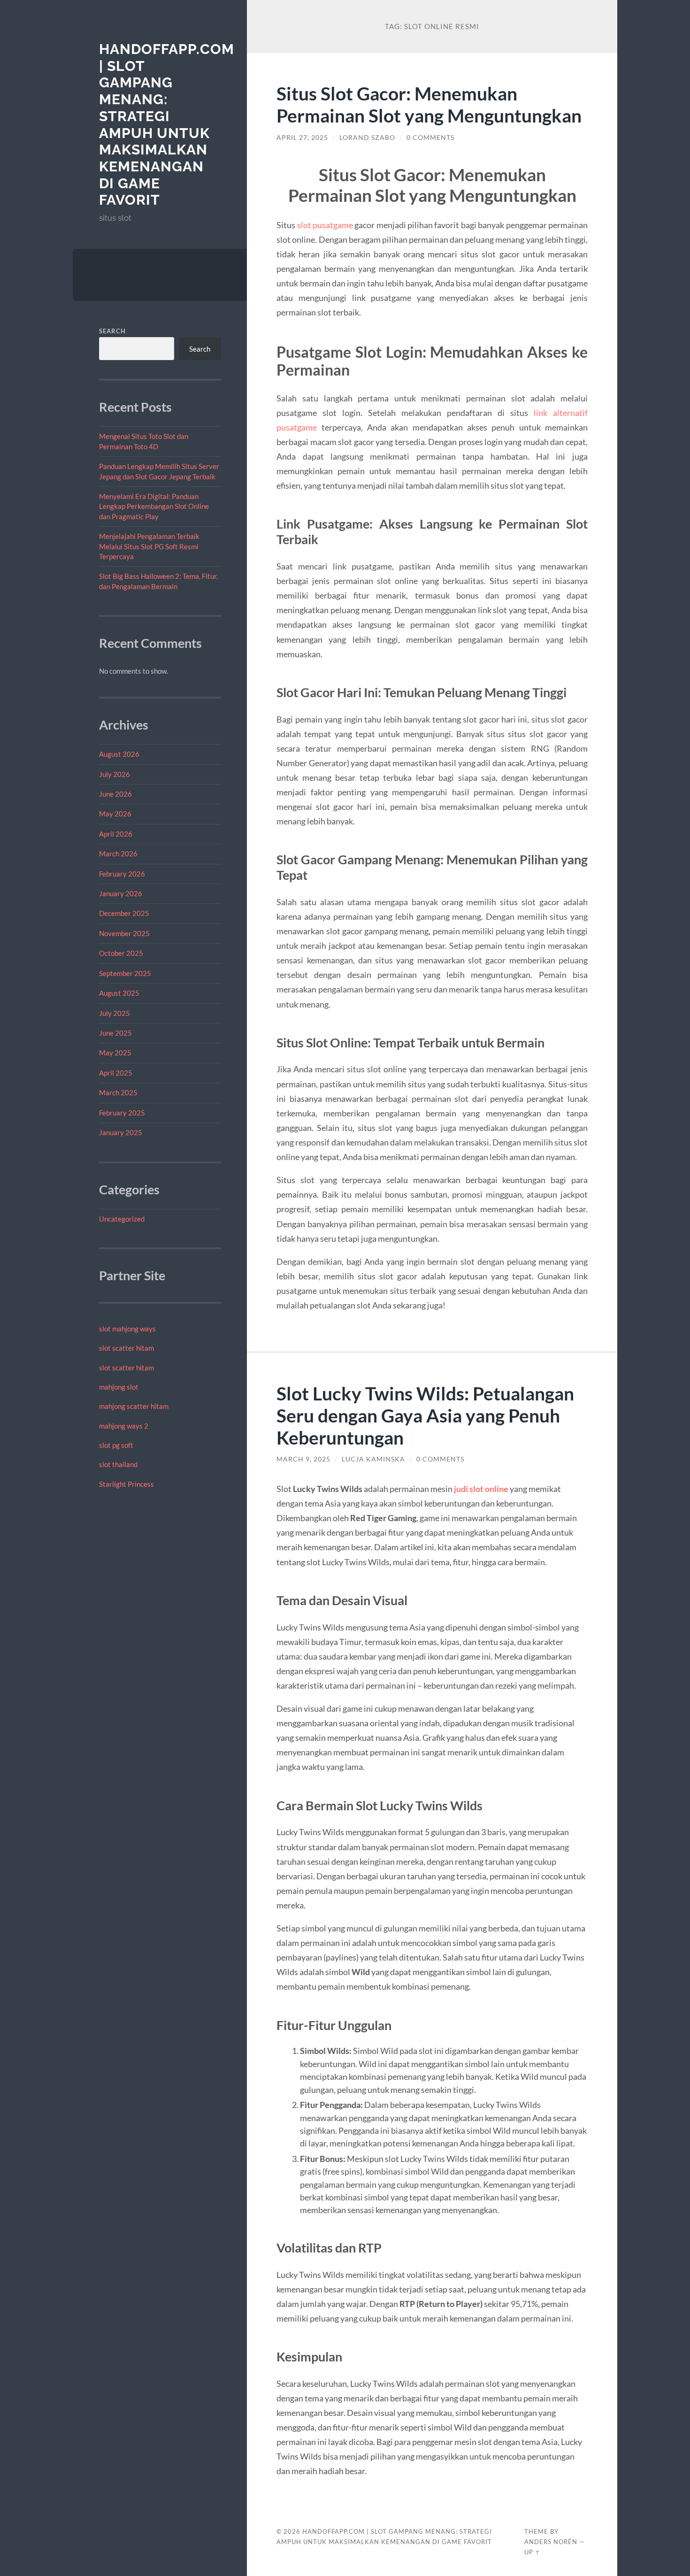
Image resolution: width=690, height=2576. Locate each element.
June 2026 (115, 794)
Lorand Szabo (367, 138)
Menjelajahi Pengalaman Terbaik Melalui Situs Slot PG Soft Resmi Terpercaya (149, 546)
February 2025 (122, 1113)
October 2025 (121, 953)
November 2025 (124, 933)
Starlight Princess (126, 1484)
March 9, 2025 (303, 1459)
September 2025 (125, 973)
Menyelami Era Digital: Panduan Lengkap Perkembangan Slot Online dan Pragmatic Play (154, 506)
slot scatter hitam (126, 1348)
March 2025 (118, 1092)
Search (112, 331)
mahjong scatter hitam (134, 1406)
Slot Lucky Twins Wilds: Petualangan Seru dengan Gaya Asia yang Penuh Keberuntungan (425, 1415)
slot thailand (118, 1464)
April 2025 (116, 1073)
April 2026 (116, 834)
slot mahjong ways (127, 1329)
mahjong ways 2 (124, 1426)
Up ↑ (532, 2552)
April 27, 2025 (302, 138)
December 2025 (124, 913)
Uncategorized (122, 1219)
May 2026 (115, 814)
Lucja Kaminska (373, 1459)
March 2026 (118, 854)
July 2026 (115, 774)
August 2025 (119, 993)
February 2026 (122, 874)
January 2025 (121, 1132)
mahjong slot (119, 1387)
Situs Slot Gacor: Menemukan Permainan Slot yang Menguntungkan (429, 104)
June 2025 (115, 1033)
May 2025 (115, 1053)
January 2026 (121, 893)
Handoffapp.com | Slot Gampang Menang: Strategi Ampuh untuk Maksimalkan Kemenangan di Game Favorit (167, 124)
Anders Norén (551, 2542)
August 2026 (119, 754)
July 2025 (115, 1013)
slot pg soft (116, 1445)
